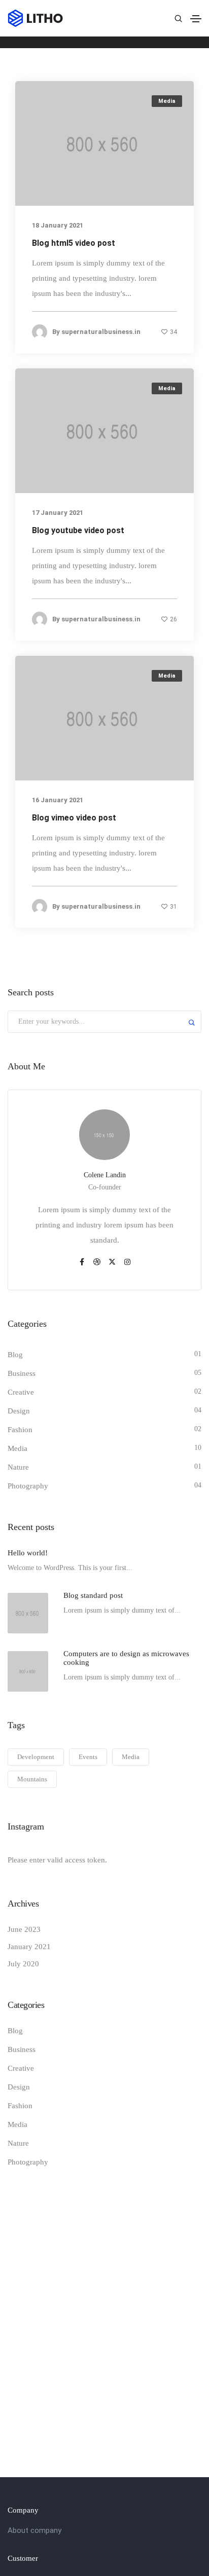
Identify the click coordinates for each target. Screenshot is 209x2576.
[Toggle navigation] (196, 19)
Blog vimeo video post (74, 818)
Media (167, 101)
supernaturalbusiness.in (101, 331)
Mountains (32, 1779)
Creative (21, 1392)
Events (88, 1757)
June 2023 (24, 1929)
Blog (15, 1355)
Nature (18, 1467)
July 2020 (23, 1964)
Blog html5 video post (74, 242)
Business (22, 1373)
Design (19, 1411)
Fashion (20, 1430)
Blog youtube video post (78, 530)
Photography (28, 1486)
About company (34, 2530)
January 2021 (29, 1947)
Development (36, 1757)
